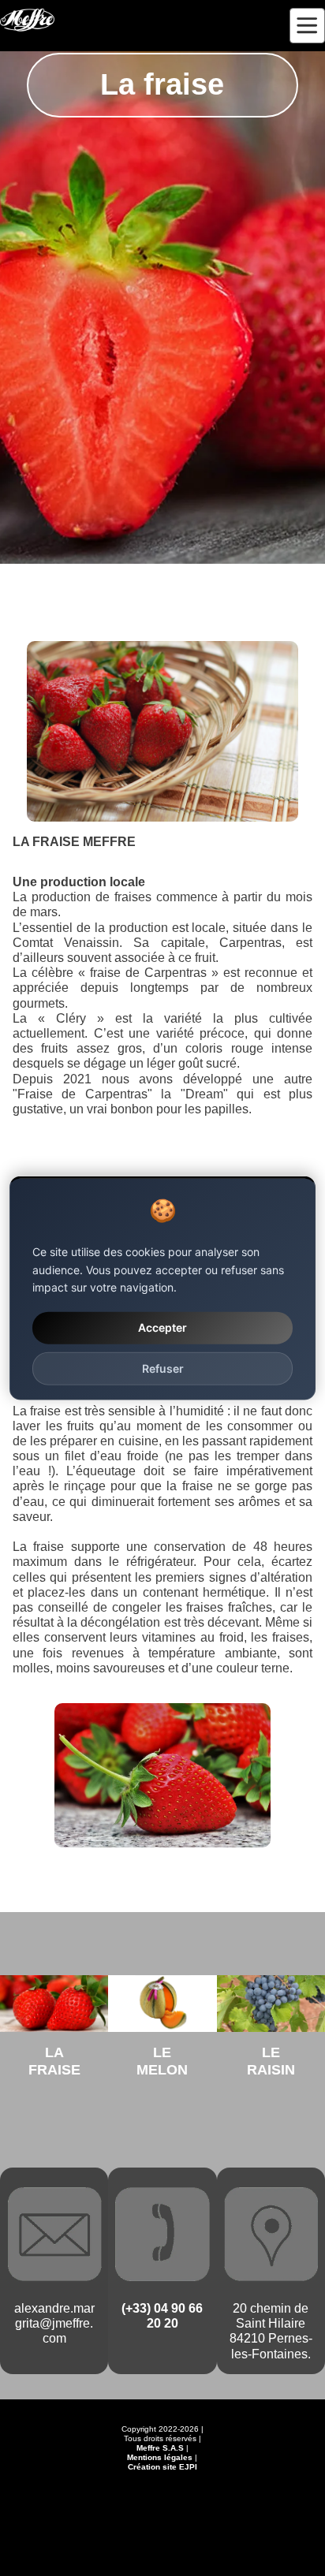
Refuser (163, 1368)
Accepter (162, 1327)
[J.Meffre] (27, 20)
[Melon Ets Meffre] (162, 2004)
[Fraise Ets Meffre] (54, 2004)
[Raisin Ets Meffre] (271, 2004)
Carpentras (250, 943)
